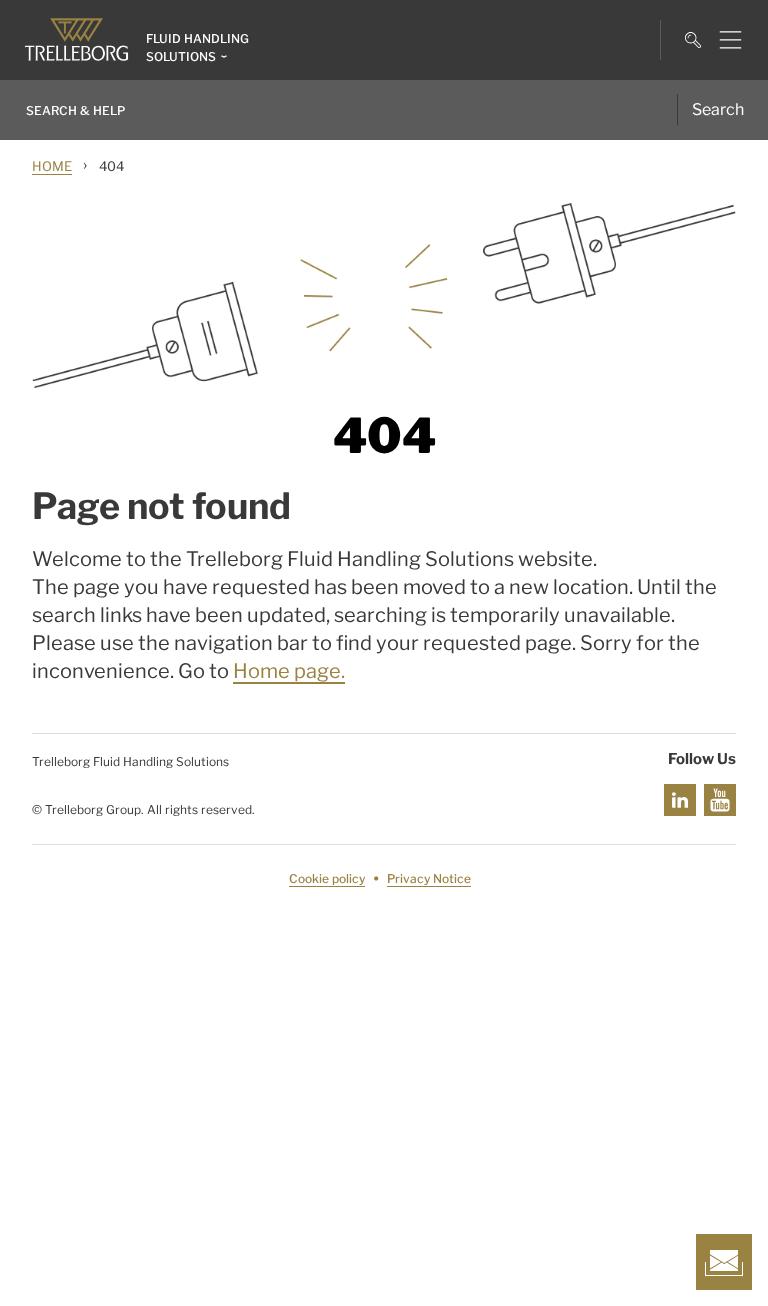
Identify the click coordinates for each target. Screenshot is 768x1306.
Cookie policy (327, 878)
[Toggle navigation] (722, 40)
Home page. (289, 671)
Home (52, 166)
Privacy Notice (429, 878)
